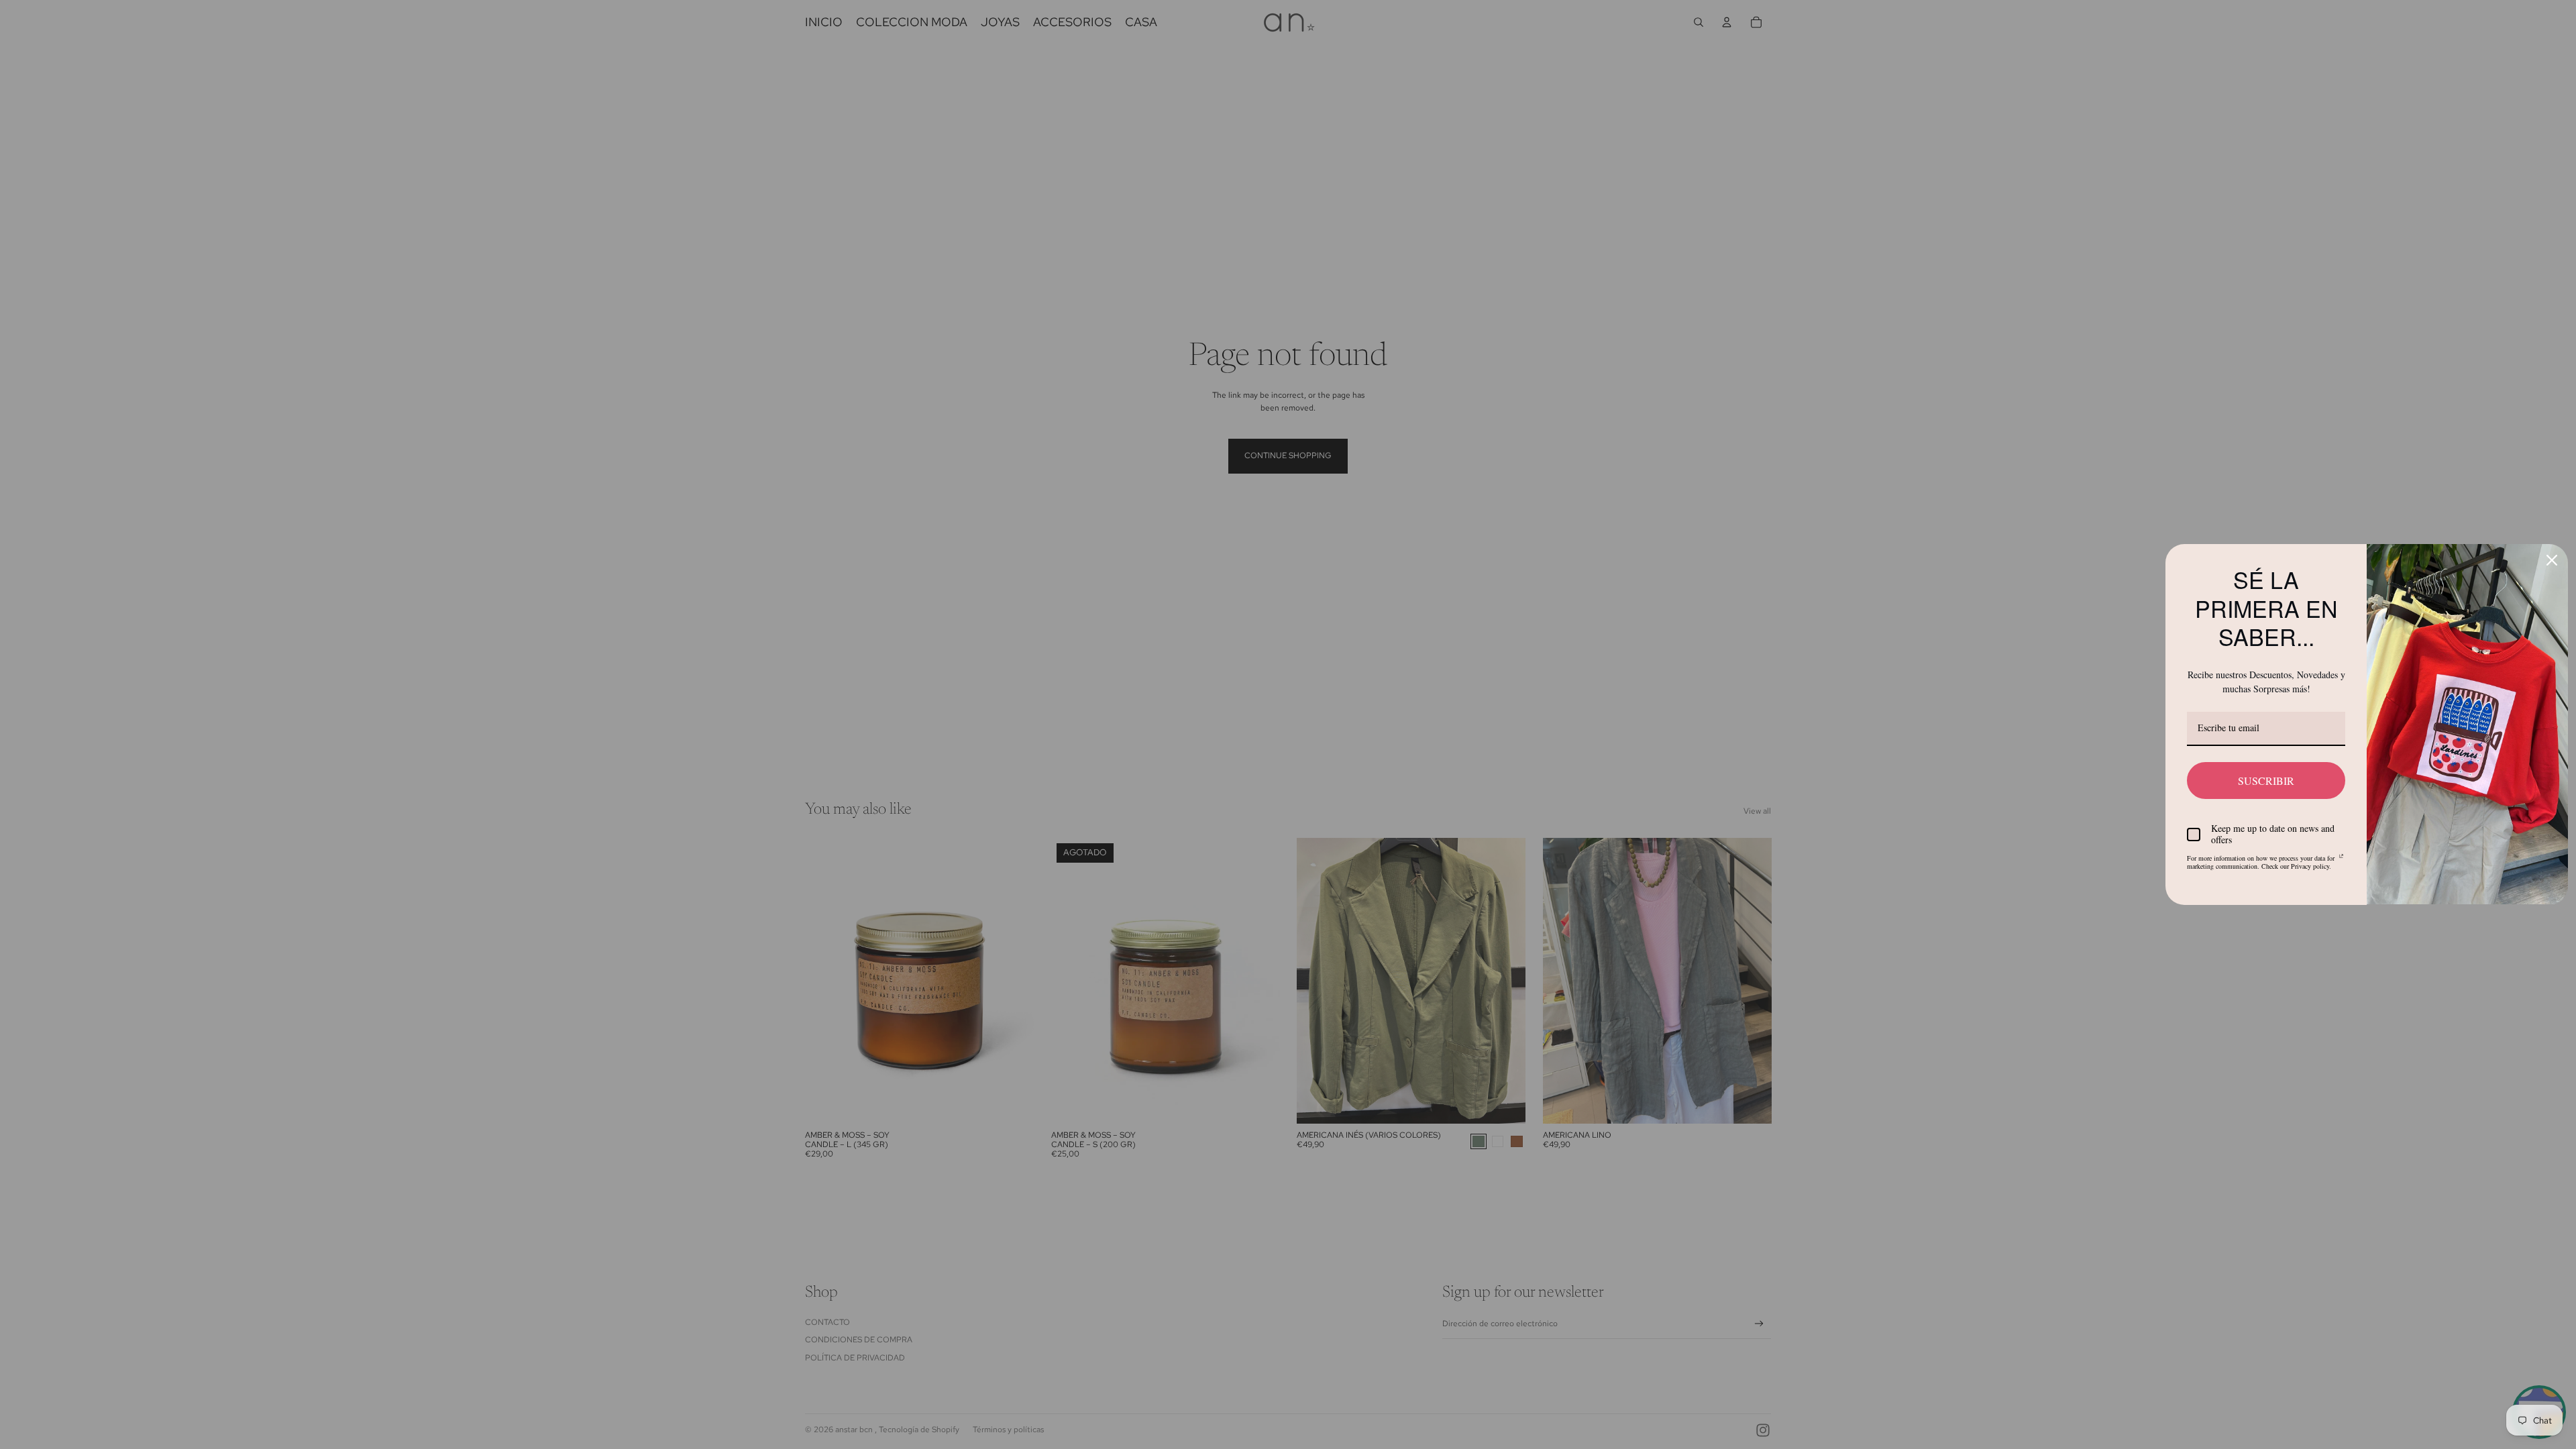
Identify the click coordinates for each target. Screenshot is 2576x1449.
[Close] (2552, 556)
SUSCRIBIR (2266, 776)
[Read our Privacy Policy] (2342, 856)
